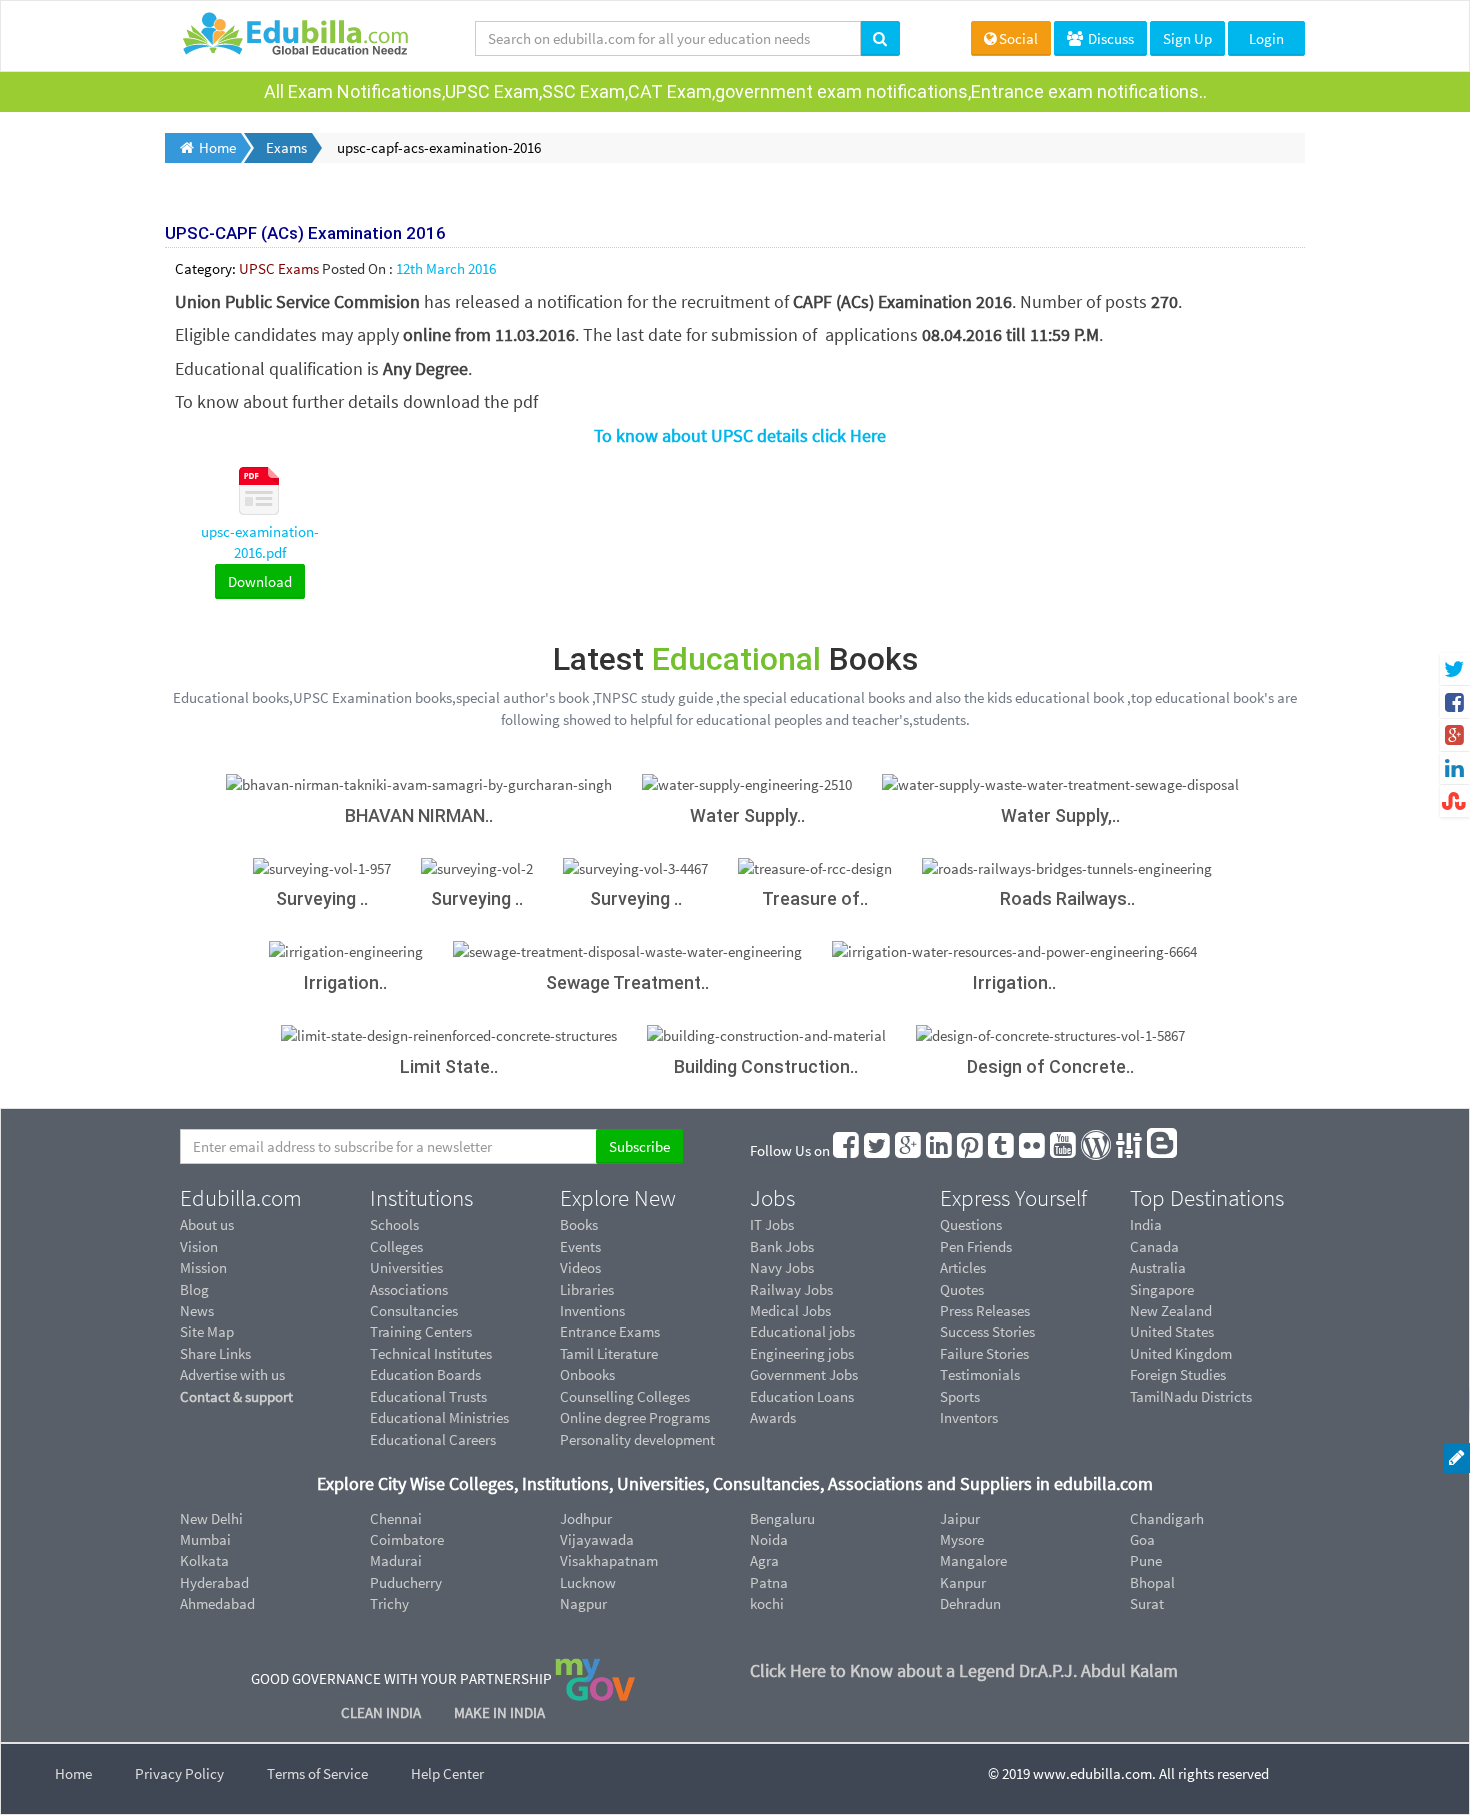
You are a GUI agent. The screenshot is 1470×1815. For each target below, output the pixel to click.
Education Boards (425, 1374)
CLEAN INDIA (382, 1712)
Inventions (592, 1310)
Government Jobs (804, 1374)
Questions (971, 1224)
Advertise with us (232, 1374)
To (603, 435)
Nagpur (583, 1603)
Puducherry (406, 1582)
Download (260, 581)
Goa (1142, 1539)
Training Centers (421, 1331)
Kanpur (963, 1582)
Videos (580, 1267)
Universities (406, 1267)
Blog (194, 1289)
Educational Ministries (439, 1417)
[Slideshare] (1130, 1150)
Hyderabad (214, 1582)
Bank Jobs (782, 1246)
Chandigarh (1167, 1518)
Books (579, 1224)
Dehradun (970, 1603)
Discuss (1109, 38)
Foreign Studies (1178, 1374)
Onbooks (587, 1374)
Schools (394, 1224)
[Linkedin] (940, 1150)
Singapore (1162, 1289)
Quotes (962, 1289)
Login (1266, 38)
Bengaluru (782, 1518)
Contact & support (236, 1396)
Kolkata (204, 1560)
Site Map (207, 1331)
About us (207, 1224)
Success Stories (987, 1331)
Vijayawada (597, 1539)
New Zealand (1171, 1310)
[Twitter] (878, 1150)
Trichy (389, 1603)
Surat (1147, 1603)
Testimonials (980, 1374)
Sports (960, 1396)
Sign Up (1187, 38)
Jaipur (960, 1518)
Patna (769, 1582)
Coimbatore (407, 1539)
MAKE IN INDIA (499, 1712)
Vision (199, 1246)
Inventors (969, 1417)
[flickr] (1033, 1150)
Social (1018, 38)
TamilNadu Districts (1191, 1396)
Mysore (962, 1539)
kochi (767, 1603)
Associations (409, 1289)
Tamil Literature (609, 1353)
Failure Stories (984, 1353)
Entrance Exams (610, 1331)
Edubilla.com (241, 1198)
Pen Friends (976, 1246)
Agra (764, 1560)
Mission (203, 1267)
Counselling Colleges (625, 1396)
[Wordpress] (1097, 1150)
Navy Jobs (782, 1267)
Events (580, 1246)
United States (1172, 1331)
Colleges (396, 1246)
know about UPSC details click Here (749, 435)
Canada (1154, 1246)
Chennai (396, 1518)
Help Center (447, 1773)
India (1146, 1224)
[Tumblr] (1002, 1150)
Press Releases (985, 1310)
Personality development (637, 1439)
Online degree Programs (635, 1417)
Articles (963, 1267)
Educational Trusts (428, 1396)
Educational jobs (802, 1331)
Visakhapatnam (609, 1560)
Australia (1158, 1267)
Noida (769, 1539)
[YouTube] (1064, 1150)
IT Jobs (772, 1224)
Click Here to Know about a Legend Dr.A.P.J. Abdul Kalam (964, 1670)
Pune (1146, 1560)
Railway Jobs (791, 1289)
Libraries (587, 1289)
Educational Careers (433, 1439)
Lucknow (588, 1582)
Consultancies (414, 1310)
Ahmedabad (217, 1603)
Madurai (396, 1560)
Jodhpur (586, 1518)
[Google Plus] (909, 1150)
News (197, 1310)
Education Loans (802, 1396)
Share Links (215, 1353)
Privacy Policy (179, 1773)
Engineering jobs (802, 1353)
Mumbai (205, 1539)
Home (73, 1773)
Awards (773, 1417)
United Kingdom (1181, 1353)
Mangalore (973, 1560)
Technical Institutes (431, 1353)
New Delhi (211, 1518)
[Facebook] (847, 1150)
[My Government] (595, 1677)
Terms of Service (317, 1773)
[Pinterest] (971, 1150)
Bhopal (1152, 1582)
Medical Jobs (790, 1310)
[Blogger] (1163, 1150)
